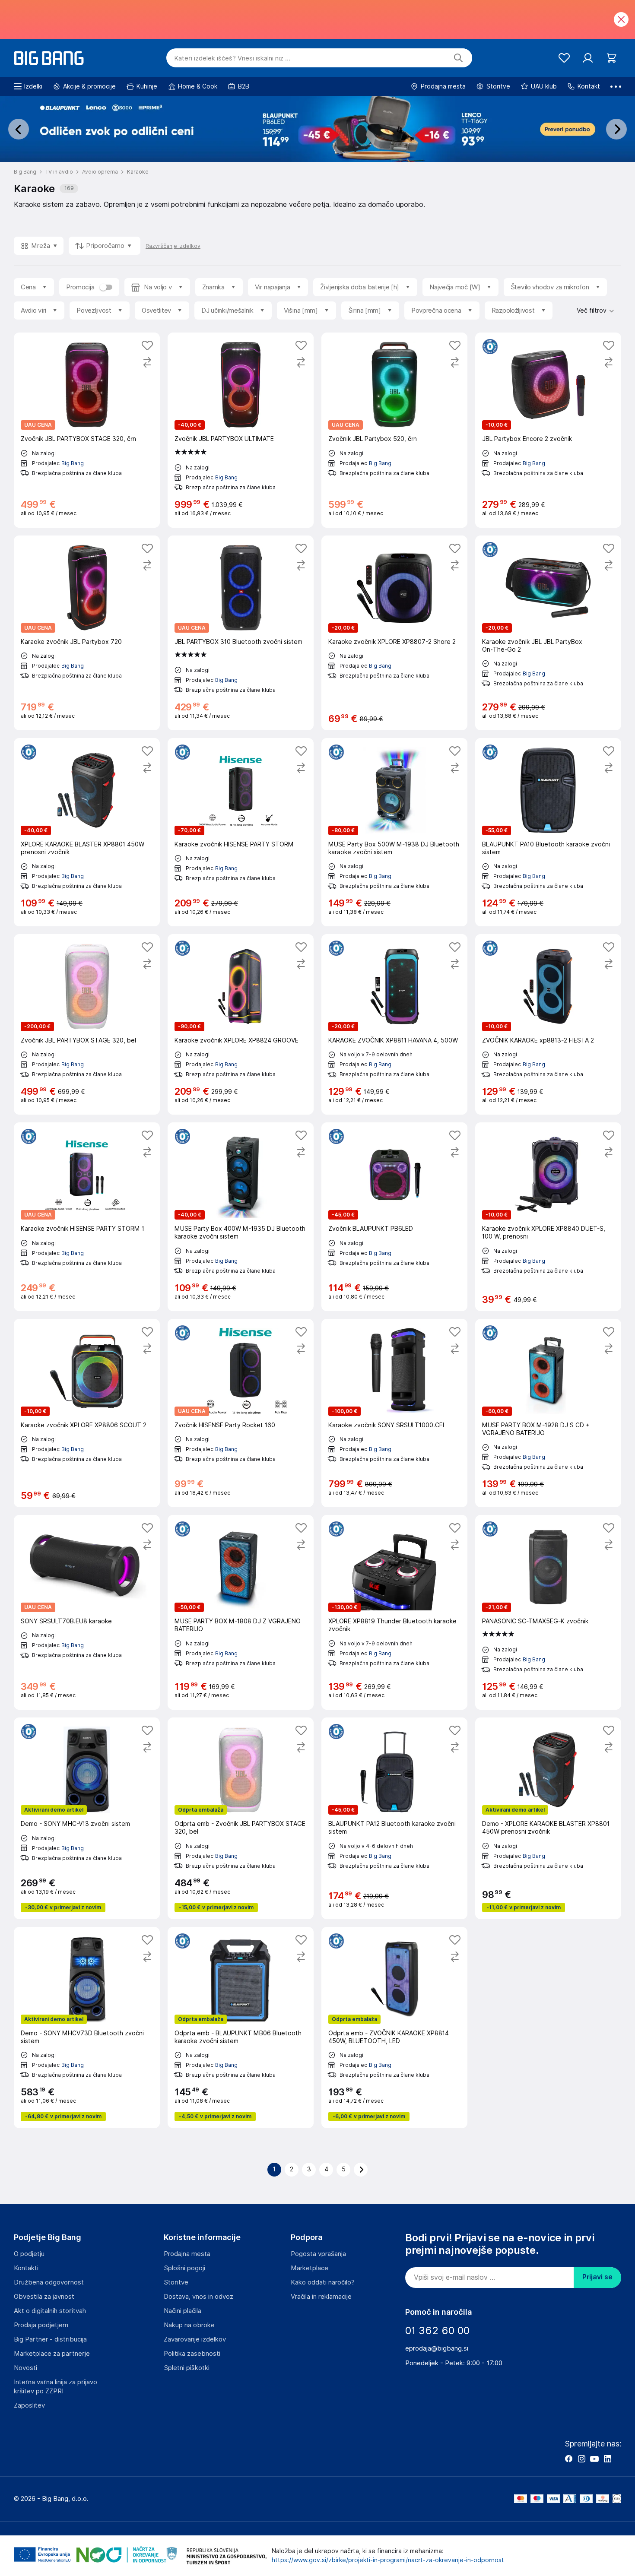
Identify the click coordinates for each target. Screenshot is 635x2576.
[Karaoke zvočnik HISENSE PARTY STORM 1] (87, 1217)
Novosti (25, 2368)
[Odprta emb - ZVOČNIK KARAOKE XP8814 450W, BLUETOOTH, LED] (394, 2028)
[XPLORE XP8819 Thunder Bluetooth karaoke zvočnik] (394, 1612)
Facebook (568, 2459)
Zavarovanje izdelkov (195, 2339)
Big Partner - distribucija (50, 2339)
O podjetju (29, 2254)
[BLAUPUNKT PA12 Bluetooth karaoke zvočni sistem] (394, 1818)
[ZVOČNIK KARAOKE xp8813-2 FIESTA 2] (548, 1024)
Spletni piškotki (187, 2368)
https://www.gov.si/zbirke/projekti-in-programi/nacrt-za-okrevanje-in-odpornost (388, 2560)
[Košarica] (611, 58)
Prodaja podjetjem (41, 2325)
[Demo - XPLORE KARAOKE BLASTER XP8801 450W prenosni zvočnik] (548, 1818)
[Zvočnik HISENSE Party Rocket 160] (241, 1413)
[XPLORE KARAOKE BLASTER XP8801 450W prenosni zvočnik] (87, 832)
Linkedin (607, 2459)
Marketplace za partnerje (52, 2354)
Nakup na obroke (189, 2325)
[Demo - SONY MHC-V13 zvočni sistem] (87, 1818)
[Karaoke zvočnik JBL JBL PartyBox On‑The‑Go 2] (548, 633)
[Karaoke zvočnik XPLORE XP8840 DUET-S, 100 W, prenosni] (548, 1217)
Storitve (176, 2282)
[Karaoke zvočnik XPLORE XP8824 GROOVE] (241, 1024)
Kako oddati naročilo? (323, 2282)
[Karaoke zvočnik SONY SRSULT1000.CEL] (394, 1413)
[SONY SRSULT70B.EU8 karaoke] (87, 1612)
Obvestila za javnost (44, 2297)
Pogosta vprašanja (318, 2254)
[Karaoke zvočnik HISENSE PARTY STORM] (241, 832)
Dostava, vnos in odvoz (198, 2297)
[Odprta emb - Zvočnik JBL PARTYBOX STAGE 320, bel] (241, 1818)
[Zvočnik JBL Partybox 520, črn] (394, 430)
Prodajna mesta (187, 2254)
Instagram (581, 2459)
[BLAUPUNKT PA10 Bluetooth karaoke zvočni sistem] (548, 832)
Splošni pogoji (184, 2268)
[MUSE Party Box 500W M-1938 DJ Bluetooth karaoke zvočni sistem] (394, 832)
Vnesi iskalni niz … (232, 58)
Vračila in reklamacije (321, 2297)
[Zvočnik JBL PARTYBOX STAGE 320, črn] (87, 430)
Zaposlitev (29, 2405)
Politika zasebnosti (192, 2354)
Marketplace (310, 2268)
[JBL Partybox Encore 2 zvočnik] (548, 430)
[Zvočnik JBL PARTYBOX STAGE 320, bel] (87, 1024)
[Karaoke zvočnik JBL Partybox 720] (87, 633)
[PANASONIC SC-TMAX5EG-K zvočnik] (548, 1612)
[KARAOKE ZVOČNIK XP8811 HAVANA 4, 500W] (394, 1024)
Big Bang (73, 463)
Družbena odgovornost (49, 2282)
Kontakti (26, 2268)
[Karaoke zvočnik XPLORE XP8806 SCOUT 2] (87, 1413)
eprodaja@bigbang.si (437, 2348)
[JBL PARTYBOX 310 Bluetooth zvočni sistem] (241, 633)
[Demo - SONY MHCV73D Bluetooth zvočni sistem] (87, 2028)
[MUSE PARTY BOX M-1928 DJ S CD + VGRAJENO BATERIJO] (548, 1413)
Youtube (594, 2459)
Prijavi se (597, 2277)
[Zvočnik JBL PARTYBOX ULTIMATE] (241, 430)
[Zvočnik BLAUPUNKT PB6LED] (394, 1217)
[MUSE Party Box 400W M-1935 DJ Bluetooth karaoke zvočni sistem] (241, 1217)
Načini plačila (183, 2311)
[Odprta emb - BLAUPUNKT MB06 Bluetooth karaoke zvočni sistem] (241, 2028)
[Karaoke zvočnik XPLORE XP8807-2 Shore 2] (394, 633)
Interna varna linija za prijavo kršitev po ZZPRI (56, 2387)
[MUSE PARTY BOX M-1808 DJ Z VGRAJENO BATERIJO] (241, 1612)
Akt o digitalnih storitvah (50, 2311)
